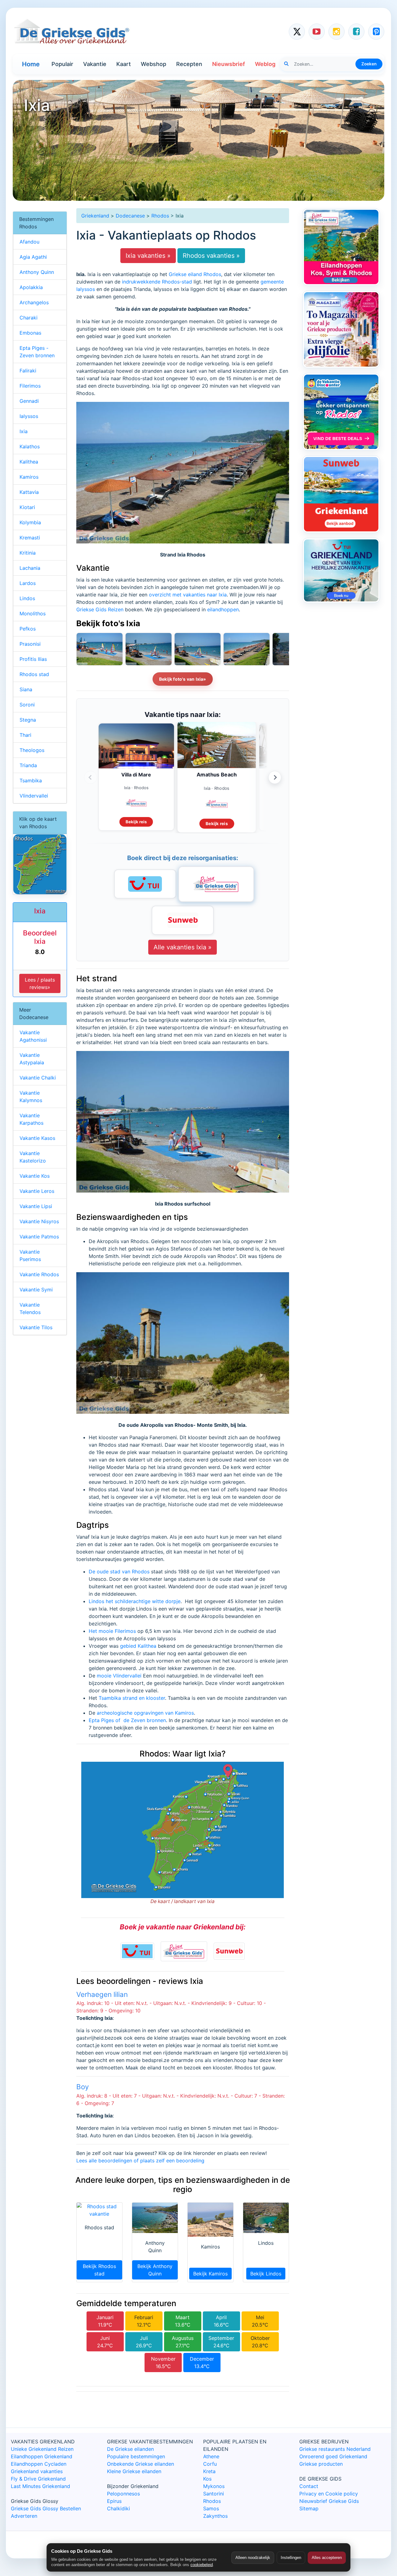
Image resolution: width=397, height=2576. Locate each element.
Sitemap (309, 2508)
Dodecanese (130, 216)
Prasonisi (30, 644)
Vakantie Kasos (37, 1138)
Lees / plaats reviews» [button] (40, 983)
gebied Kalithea (138, 1646)
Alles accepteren (327, 2558)
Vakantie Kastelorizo (33, 1157)
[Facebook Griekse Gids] (356, 32)
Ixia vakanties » (148, 256)
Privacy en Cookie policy (329, 2494)
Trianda (28, 765)
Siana (26, 689)
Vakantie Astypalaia (32, 1059)
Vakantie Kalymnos (31, 1097)
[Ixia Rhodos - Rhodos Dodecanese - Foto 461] (149, 649)
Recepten (189, 64)
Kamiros (29, 477)
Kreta (209, 2471)
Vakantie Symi (36, 1290)
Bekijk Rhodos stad (99, 2270)
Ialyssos (29, 416)
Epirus (114, 2501)
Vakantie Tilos (36, 1327)
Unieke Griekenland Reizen (42, 2449)
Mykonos (214, 2486)
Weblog (265, 64)
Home (31, 64)
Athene (211, 2456)
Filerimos (30, 386)
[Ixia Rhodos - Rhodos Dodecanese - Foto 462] (100, 649)
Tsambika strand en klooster (132, 1698)
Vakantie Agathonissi (33, 1036)
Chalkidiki (118, 2508)
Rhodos (160, 216)
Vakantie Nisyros (39, 1221)
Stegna (28, 720)
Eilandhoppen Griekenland (42, 2456)
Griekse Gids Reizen (100, 609)
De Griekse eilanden (130, 2449)
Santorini (214, 2494)
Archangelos (34, 302)
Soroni (27, 705)
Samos (211, 2508)
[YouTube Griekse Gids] (317, 32)
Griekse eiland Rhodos (195, 274)
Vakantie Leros (37, 1191)
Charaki (29, 318)
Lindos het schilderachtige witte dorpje (135, 1601)
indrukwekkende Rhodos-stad (157, 282)
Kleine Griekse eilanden (134, 2471)
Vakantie (95, 64)
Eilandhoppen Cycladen (39, 2464)
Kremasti (30, 538)
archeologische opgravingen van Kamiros (145, 1713)
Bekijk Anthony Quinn (155, 2270)
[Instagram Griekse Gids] (337, 32)
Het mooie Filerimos (112, 1631)
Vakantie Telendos (30, 1308)
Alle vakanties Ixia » (183, 947)
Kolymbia (30, 522)
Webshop (154, 64)
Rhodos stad (34, 674)
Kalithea (29, 462)
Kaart (124, 64)
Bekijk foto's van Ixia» (183, 679)
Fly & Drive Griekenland (38, 2479)
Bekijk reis (136, 822)
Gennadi (29, 401)
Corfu (210, 2464)
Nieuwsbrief (229, 64)
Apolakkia (31, 287)
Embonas (30, 333)
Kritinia (28, 553)
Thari (25, 735)
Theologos (32, 750)
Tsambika (31, 780)
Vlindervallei (34, 796)
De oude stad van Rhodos (119, 1572)
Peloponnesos (123, 2494)
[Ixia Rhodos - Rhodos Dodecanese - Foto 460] (198, 649)
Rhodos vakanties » (211, 256)
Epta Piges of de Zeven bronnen (127, 1720)
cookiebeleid (202, 2565)
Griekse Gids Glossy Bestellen (46, 2508)
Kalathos (30, 446)
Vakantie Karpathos (31, 1119)
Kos (207, 2479)
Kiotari (27, 507)
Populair (62, 64)
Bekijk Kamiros (210, 2274)
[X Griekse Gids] (297, 32)
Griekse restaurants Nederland (335, 2449)
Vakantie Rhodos (39, 1274)
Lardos (28, 583)
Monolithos (33, 613)
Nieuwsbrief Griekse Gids (329, 2501)
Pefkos (28, 629)
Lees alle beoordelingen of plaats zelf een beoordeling (140, 2161)
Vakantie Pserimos (30, 1255)
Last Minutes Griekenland (40, 2486)
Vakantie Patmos (39, 1237)
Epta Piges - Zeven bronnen (37, 352)
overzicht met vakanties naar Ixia (188, 595)
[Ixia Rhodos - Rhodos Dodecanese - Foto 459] (247, 649)
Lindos (27, 598)
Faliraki (28, 371)
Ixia (24, 431)
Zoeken (369, 64)
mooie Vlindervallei (119, 1676)
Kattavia (29, 492)
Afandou (29, 242)
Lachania (30, 568)
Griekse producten (321, 2464)
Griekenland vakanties (37, 2471)
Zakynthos (215, 2516)
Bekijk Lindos (266, 2274)
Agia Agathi (33, 257)
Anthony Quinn (37, 272)
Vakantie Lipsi (36, 1206)
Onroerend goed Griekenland (333, 2456)
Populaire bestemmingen (136, 2456)
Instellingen (291, 2558)
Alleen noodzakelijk (253, 2558)
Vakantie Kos (35, 1176)
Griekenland (95, 216)
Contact (309, 2486)
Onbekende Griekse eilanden (141, 2464)
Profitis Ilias (33, 659)
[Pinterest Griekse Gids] (376, 32)
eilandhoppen (223, 609)
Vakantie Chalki (38, 1078)
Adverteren (24, 2516)
